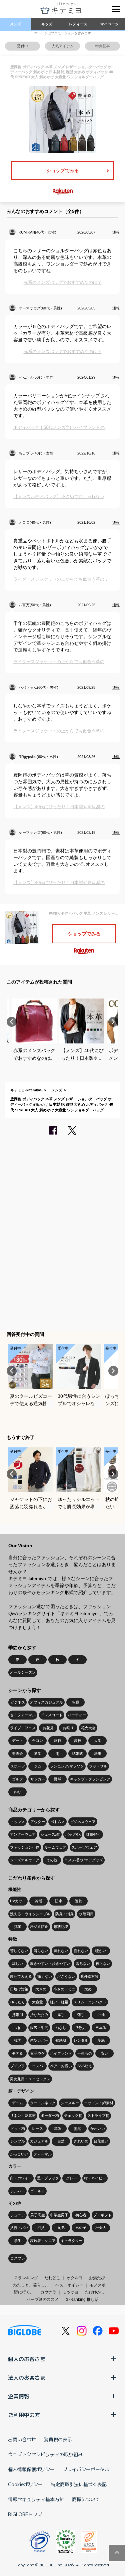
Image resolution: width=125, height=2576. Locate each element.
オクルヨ (75, 2278)
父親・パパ (19, 2228)
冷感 (39, 1901)
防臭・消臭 (64, 1914)
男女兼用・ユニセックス (30, 2079)
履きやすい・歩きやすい (50, 1963)
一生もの (85, 2053)
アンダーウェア (23, 1834)
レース (37, 2128)
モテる (17, 2053)
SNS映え (85, 2066)
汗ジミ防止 (39, 1927)
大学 (98, 1741)
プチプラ (18, 2066)
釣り (18, 1792)
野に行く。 (24, 2292)
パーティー (77, 1715)
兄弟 (61, 2228)
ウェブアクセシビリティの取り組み (45, 2454)
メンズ (15, 24)
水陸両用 (86, 1914)
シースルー (70, 2103)
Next (113, 1022)
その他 (52, 1860)
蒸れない (61, 1951)
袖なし (61, 2028)
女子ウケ (38, 2053)
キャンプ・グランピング (90, 1779)
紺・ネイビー (95, 2178)
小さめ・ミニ (64, 1989)
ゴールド (38, 2191)
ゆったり (18, 2002)
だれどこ (52, 2278)
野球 (58, 1779)
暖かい (101, 1951)
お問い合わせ (22, 2439)
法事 (98, 1753)
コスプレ (18, 2258)
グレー (71, 2178)
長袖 (18, 2028)
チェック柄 (73, 2116)
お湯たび (97, 2278)
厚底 (101, 2040)
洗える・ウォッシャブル (30, 1914)
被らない (103, 1963)
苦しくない (19, 1951)
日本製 (101, 2028)
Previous (12, 1022)
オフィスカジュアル (46, 1702)
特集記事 (103, 46)
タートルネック (43, 2103)
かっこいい (19, 2154)
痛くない (45, 1976)
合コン (37, 1741)
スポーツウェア (84, 1847)
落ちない (83, 1963)
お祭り (68, 1728)
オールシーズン (23, 1672)
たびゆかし (95, 2292)
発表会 (17, 1753)
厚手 (61, 2015)
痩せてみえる (21, 1976)
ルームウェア (55, 1847)
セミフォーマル (23, 1715)
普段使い (101, 2141)
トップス (18, 1822)
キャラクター (72, 2241)
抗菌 (18, 1927)
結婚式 (77, 1753)
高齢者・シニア (43, 2241)
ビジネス (18, 1702)
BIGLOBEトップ (25, 2514)
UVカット (18, 1901)
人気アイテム (63, 46)
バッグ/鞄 (73, 1834)
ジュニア (18, 2215)
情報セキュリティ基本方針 (36, 2499)
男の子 (81, 2228)
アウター (38, 1822)
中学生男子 (59, 2215)
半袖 (101, 2015)
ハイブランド (61, 2053)
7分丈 (81, 2028)
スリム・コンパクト (90, 2002)
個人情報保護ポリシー (31, 2469)
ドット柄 (18, 2128)
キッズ (47, 24)
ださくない (66, 1976)
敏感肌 (61, 2040)
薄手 (81, 2015)
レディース (78, 24)
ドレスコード (52, 1715)
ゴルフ (17, 1779)
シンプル (18, 2141)
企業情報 (19, 2396)
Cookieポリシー (25, 2484)
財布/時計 (93, 1834)
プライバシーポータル (86, 2469)
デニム (17, 2103)
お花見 (48, 1728)
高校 (78, 1741)
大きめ (41, 1989)
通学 (38, 1753)
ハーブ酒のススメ (43, 2300)
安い (105, 2053)
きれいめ (81, 2141)
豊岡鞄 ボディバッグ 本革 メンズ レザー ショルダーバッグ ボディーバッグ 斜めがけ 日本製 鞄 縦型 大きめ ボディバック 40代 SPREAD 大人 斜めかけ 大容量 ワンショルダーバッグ (62, 1104)
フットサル (98, 1766)
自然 (61, 2141)
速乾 (79, 1901)
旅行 (58, 1741)
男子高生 (38, 2215)
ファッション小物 (25, 1847)
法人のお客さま (27, 2377)
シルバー (18, 2191)
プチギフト (102, 2215)
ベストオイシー (69, 2285)
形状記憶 (61, 1927)
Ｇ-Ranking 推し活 (82, 2300)
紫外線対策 (89, 1976)
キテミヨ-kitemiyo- (26, 1090)
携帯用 (17, 2015)
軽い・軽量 (59, 2002)
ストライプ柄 (98, 2116)
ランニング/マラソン (67, 1766)
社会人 (101, 2228)
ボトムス (58, 1822)
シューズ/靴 (50, 1834)
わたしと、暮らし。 (31, 2285)
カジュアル (39, 2141)
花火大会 (88, 1728)
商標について (86, 2499)
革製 (58, 2128)
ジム (38, 1766)
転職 (76, 1702)
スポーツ (18, 1766)
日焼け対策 (19, 1989)
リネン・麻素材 (23, 2116)
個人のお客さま (27, 2359)
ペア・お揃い (61, 2066)
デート (17, 1741)
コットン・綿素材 (99, 2103)
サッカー (38, 1779)
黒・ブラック (48, 2178)
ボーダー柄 (50, 2116)
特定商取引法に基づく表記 (79, 2484)
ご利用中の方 (24, 2415)
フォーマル (42, 2154)
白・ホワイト (21, 2178)
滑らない (41, 1951)
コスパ (37, 2066)
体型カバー (39, 2040)
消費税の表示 (58, 2439)
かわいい (98, 2128)
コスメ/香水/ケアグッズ (84, 1860)
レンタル (81, 2040)
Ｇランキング (26, 2278)
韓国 (18, 2040)
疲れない (81, 1951)
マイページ (109, 24)
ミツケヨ (71, 2292)
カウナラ (48, 2292)
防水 (59, 1901)
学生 (18, 2241)
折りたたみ (39, 2015)
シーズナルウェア (25, 1860)
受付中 (22, 46)
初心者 (81, 2215)
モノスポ (98, 2285)
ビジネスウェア (83, 1822)
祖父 (41, 2228)
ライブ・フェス (23, 1728)
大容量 (37, 2002)
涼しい (17, 1963)
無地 (78, 2128)
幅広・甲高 (39, 2028)
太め (88, 1989)
